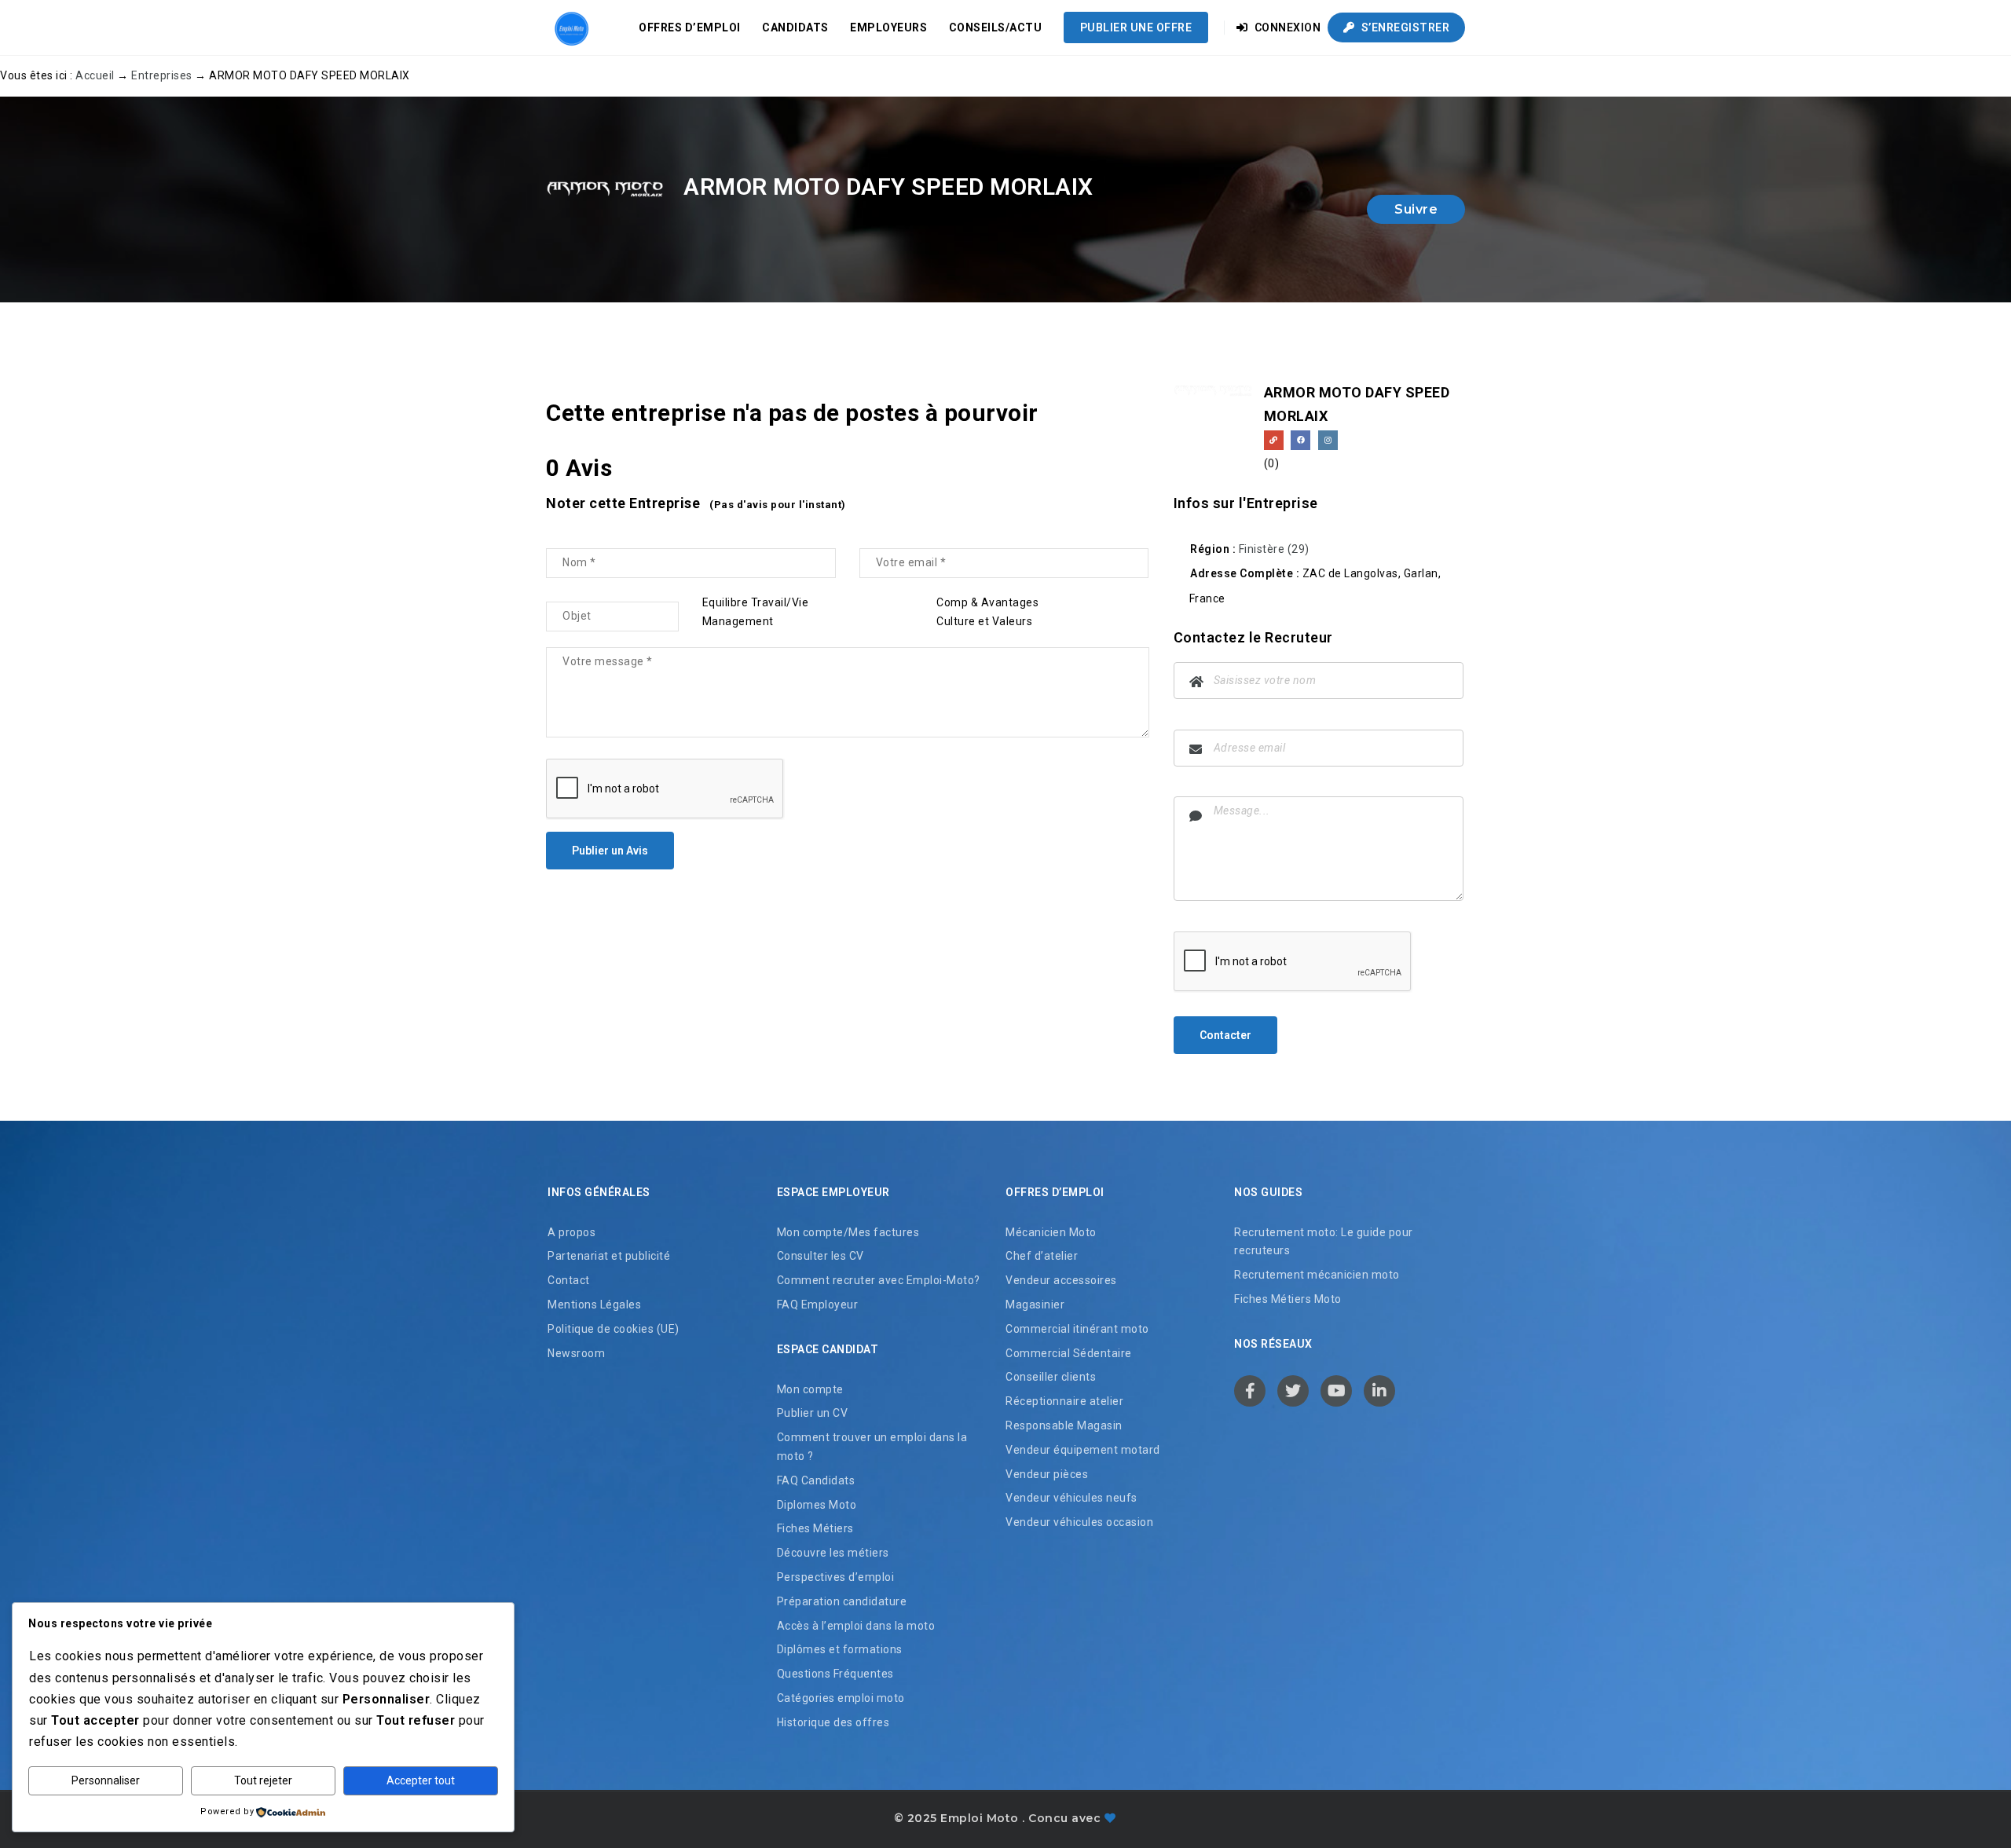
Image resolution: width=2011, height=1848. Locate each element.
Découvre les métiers (833, 1553)
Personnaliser (106, 1780)
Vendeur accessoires (1061, 1280)
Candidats (795, 27)
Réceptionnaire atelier (1064, 1401)
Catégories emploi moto (841, 1698)
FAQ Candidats (816, 1480)
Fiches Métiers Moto (1288, 1299)
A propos (571, 1232)
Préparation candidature (842, 1601)
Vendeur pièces (1047, 1474)
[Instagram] (1328, 440)
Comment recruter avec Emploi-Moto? (879, 1280)
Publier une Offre (1136, 27)
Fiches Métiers (815, 1528)
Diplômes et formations (840, 1649)
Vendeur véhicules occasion (1079, 1522)
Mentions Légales (594, 1305)
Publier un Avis (610, 851)
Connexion (1286, 27)
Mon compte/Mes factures (848, 1232)
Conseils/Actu (996, 27)
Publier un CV (813, 1413)
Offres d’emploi (690, 27)
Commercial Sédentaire (1069, 1353)
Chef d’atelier (1042, 1256)
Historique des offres (833, 1722)
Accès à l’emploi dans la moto (856, 1626)
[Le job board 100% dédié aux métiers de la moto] (570, 27)
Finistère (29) (1274, 549)
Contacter (1225, 1035)
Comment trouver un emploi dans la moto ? (872, 1447)
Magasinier (1035, 1305)
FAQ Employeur (818, 1305)
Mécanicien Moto (1051, 1232)
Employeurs (888, 27)
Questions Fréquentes (835, 1674)
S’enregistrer (1404, 27)
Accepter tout (421, 1780)
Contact (569, 1280)
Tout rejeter (263, 1780)
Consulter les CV (821, 1256)
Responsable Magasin (1064, 1425)
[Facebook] (1300, 440)
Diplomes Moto (817, 1505)
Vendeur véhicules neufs (1071, 1498)
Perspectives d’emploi (836, 1577)
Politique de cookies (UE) (614, 1329)
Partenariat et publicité (609, 1256)
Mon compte (810, 1389)
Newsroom (576, 1353)
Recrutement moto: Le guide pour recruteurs (1324, 1242)
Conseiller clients (1051, 1377)
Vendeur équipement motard (1083, 1450)
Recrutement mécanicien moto (1317, 1275)
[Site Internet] (1274, 440)
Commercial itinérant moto (1077, 1329)
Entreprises (162, 75)
